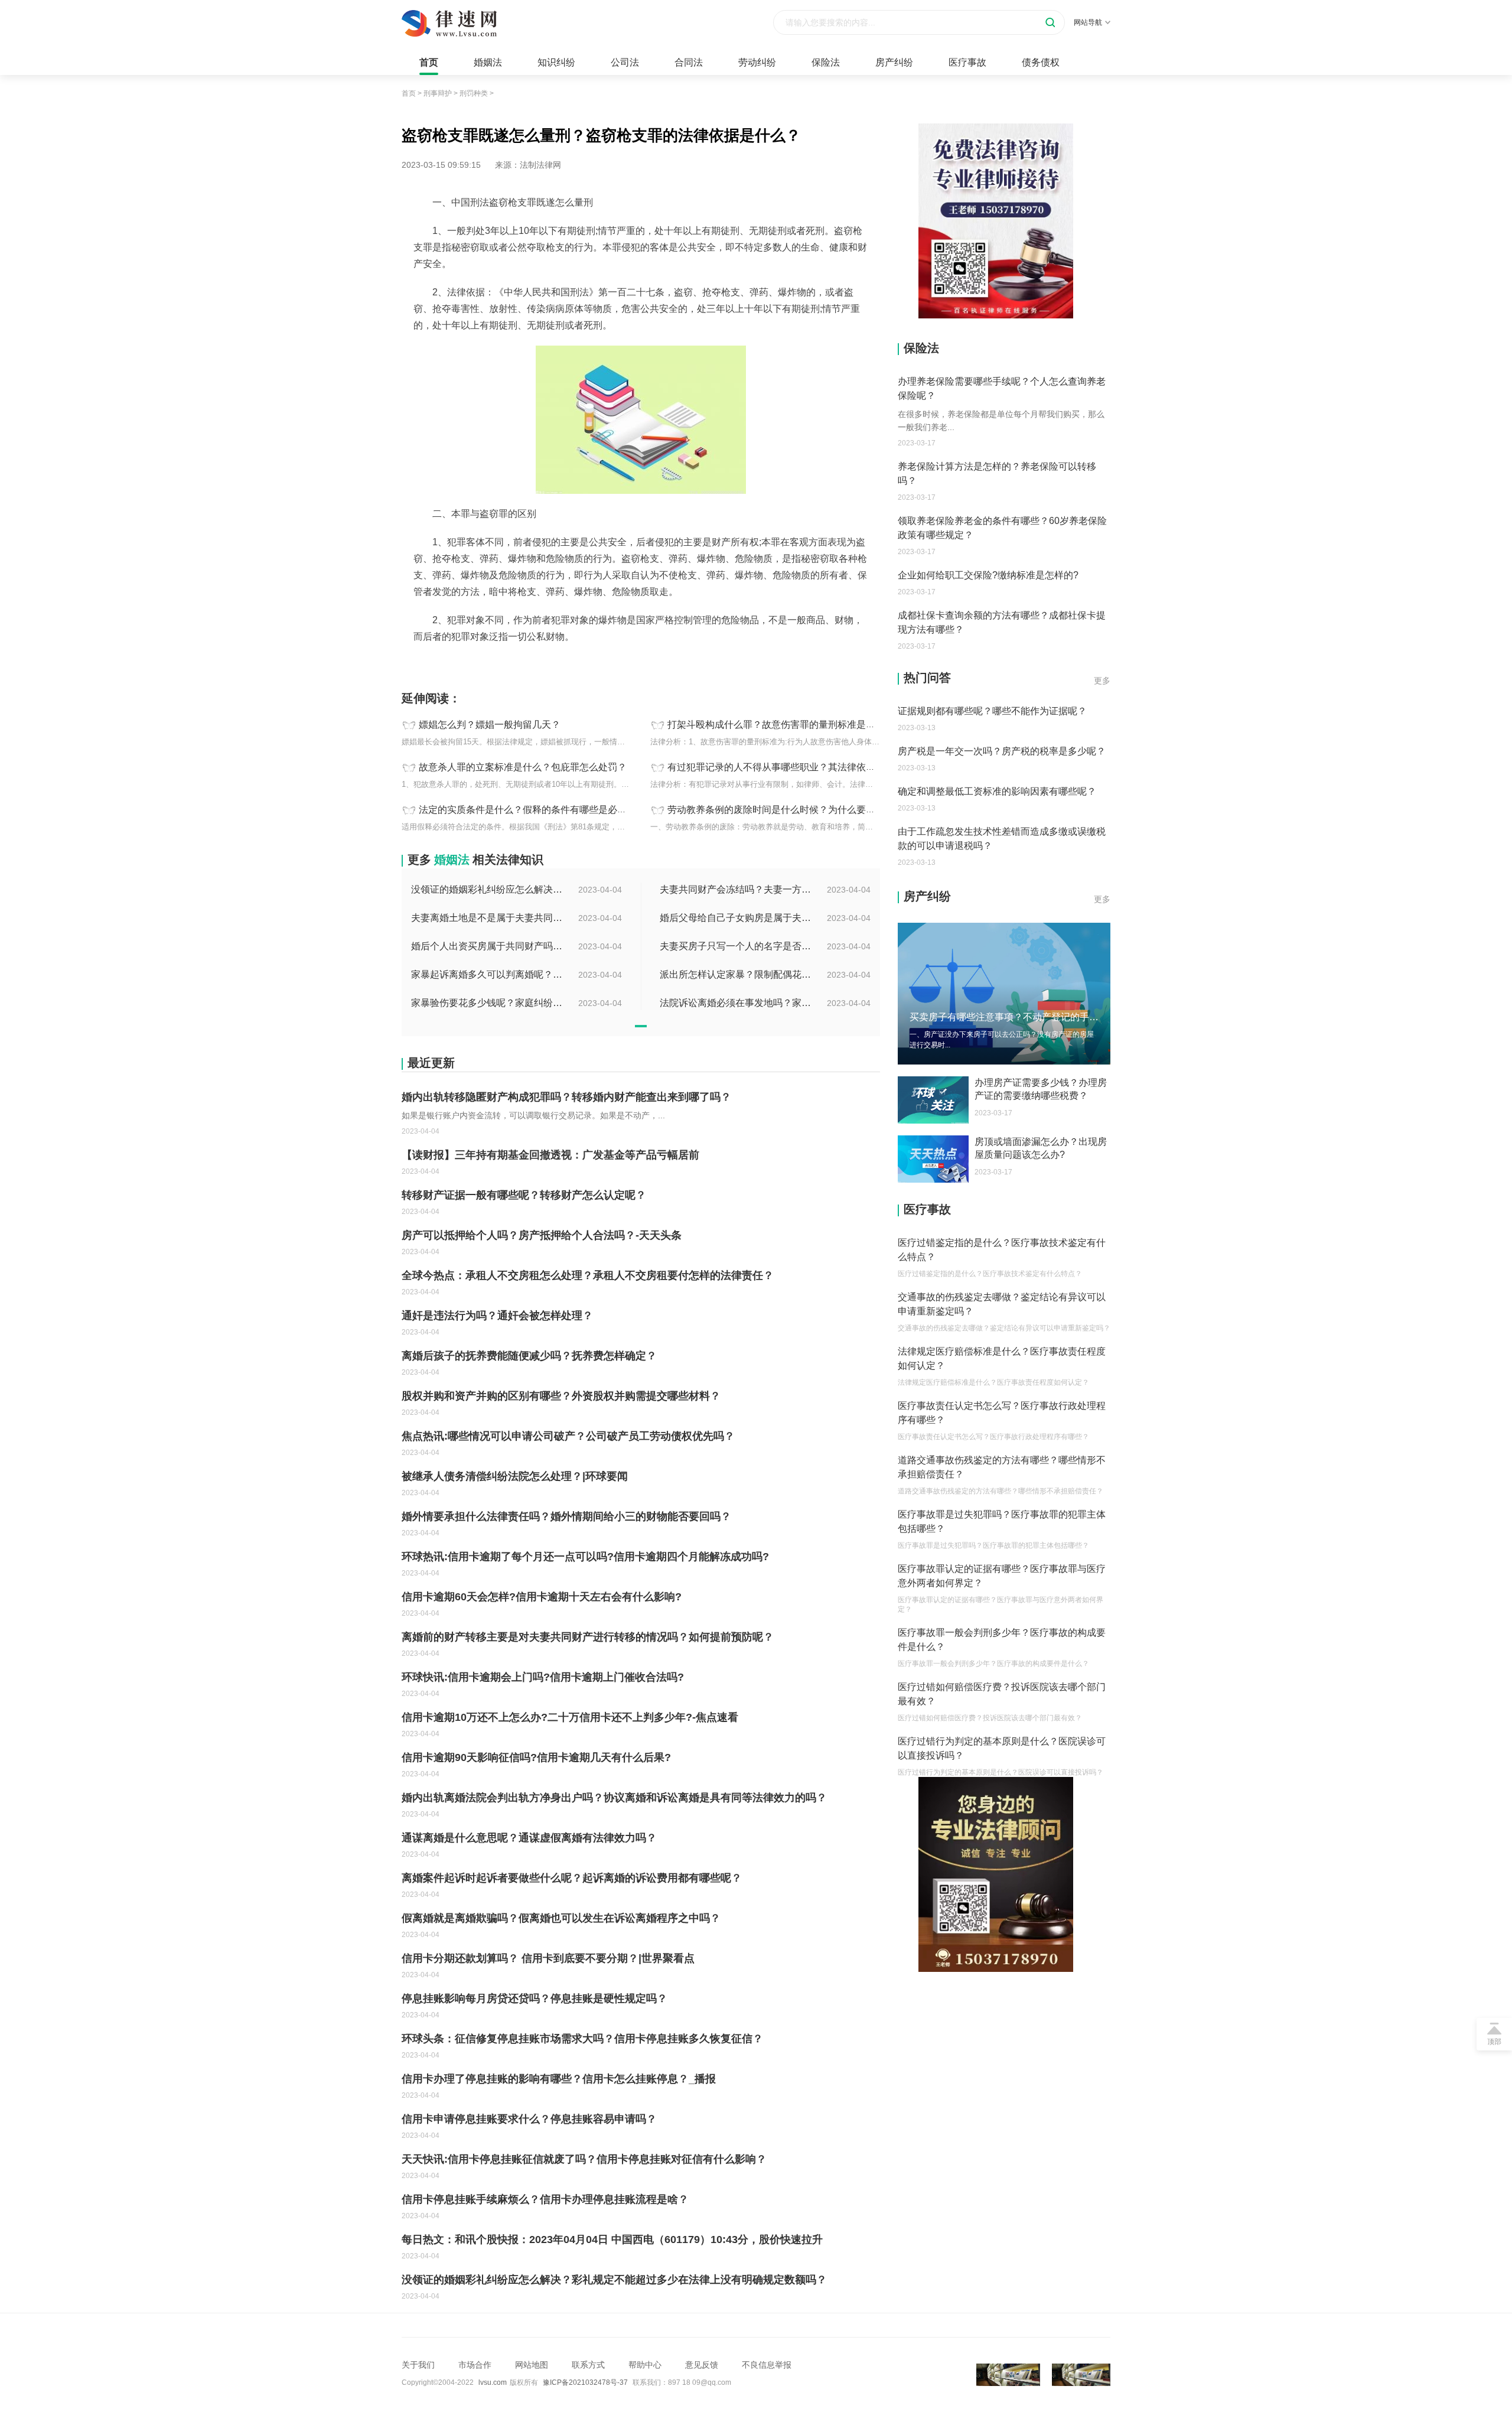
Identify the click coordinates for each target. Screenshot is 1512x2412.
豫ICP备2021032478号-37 (585, 2382)
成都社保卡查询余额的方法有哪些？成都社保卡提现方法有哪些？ (1002, 622)
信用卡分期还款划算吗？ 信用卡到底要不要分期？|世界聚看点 (548, 1958)
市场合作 (475, 2365)
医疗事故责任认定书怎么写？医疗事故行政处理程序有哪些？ (1002, 1413)
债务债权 (1041, 62)
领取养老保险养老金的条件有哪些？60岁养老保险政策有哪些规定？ (1002, 528)
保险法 (826, 62)
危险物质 (445, 663)
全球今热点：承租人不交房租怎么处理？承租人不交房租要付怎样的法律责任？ (588, 1275)
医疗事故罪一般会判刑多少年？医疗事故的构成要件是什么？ (1002, 1640)
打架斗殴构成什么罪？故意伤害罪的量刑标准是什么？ (781, 725)
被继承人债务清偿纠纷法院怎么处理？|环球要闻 (515, 1476)
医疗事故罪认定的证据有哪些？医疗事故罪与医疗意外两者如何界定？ (1002, 1576)
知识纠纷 (556, 62)
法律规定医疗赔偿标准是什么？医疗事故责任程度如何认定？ (1002, 1358)
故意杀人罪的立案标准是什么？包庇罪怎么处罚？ (523, 767)
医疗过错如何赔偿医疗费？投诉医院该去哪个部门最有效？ (1002, 1694)
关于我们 (418, 2365)
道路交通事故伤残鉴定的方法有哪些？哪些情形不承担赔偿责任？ (1002, 1467)
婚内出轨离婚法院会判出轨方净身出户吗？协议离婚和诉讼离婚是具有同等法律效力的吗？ (614, 1798)
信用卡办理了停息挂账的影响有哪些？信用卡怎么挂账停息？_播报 (559, 2079)
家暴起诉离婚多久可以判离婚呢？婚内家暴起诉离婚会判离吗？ (488, 974)
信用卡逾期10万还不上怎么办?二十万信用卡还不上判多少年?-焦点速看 (570, 1717)
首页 (429, 62)
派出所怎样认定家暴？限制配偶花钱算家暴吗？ (737, 974)
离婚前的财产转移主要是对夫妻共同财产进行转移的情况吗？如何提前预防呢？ (588, 1637)
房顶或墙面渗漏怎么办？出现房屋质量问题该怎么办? (1041, 1148)
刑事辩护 (438, 93)
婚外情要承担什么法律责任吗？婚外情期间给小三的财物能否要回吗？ (566, 1516)
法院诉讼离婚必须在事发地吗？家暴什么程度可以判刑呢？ (737, 1003)
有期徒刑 (481, 663)
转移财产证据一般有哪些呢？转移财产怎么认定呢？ (524, 1195)
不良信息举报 (767, 2365)
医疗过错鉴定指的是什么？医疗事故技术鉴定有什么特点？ (1002, 1250)
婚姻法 (488, 62)
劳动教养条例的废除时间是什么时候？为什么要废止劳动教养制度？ (809, 810)
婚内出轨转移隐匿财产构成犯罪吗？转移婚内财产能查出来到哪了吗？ (566, 1097)
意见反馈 (702, 2365)
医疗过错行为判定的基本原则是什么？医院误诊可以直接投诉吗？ (1002, 1748)
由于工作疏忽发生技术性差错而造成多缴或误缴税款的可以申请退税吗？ (1002, 839)
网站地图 (532, 2365)
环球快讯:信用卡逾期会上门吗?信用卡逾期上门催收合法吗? (543, 1677)
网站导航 (1088, 22)
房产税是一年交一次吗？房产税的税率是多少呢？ (1002, 751)
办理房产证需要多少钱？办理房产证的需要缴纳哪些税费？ (1041, 1089)
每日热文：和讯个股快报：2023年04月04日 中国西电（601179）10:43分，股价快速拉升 (612, 2240)
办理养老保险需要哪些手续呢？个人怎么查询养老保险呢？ (1002, 388)
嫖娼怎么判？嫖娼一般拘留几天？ (490, 725)
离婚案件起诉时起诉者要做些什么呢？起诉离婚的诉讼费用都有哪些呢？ (572, 1878)
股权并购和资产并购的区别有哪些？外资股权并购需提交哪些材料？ (561, 1396)
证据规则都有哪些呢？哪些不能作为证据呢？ (992, 711)
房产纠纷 (894, 62)
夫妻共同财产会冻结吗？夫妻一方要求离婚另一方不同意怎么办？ (737, 889)
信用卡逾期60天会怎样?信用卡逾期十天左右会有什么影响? (542, 1597)
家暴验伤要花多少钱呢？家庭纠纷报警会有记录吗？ (488, 1003)
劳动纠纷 (757, 62)
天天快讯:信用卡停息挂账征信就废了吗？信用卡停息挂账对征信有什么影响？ (584, 2159)
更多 (1102, 681)
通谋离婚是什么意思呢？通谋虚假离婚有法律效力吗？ (529, 1838)
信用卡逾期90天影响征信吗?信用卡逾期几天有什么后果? (536, 1757)
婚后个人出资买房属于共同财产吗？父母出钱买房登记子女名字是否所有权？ (488, 946)
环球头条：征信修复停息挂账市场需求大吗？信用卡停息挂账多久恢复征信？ (582, 2039)
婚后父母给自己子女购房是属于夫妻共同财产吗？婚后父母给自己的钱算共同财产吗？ (737, 918)
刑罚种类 (474, 93)
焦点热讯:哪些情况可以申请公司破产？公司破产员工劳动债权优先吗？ (568, 1436)
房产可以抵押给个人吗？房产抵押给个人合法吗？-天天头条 (542, 1235)
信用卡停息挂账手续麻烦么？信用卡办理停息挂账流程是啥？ (545, 2199)
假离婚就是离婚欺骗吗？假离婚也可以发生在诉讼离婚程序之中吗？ (561, 1918)
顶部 (1494, 2042)
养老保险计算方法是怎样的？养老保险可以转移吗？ (997, 473)
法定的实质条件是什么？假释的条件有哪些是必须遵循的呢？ (546, 810)
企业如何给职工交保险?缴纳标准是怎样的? (988, 575)
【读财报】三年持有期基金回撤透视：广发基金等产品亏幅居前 (550, 1155)
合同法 (689, 62)
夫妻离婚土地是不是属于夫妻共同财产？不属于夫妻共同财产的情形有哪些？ (488, 918)
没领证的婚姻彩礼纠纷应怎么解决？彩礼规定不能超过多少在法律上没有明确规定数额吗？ (488, 889)
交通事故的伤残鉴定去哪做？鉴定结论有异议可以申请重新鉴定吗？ (1002, 1304)
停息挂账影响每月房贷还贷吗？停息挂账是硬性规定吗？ (535, 1998)
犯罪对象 (516, 663)
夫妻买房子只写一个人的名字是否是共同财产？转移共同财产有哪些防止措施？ (737, 946)
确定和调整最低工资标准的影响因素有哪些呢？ (997, 791)
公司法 (625, 62)
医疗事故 (967, 62)
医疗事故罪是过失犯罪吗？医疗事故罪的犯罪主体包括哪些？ (1002, 1521)
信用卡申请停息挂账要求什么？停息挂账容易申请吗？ (529, 2119)
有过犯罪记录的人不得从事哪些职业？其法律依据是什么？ (790, 767)
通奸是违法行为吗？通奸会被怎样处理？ (497, 1316)
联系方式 (588, 2365)
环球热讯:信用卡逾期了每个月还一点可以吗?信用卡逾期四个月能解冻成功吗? (585, 1557)
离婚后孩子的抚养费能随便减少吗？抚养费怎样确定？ (529, 1356)
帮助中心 (645, 2365)
